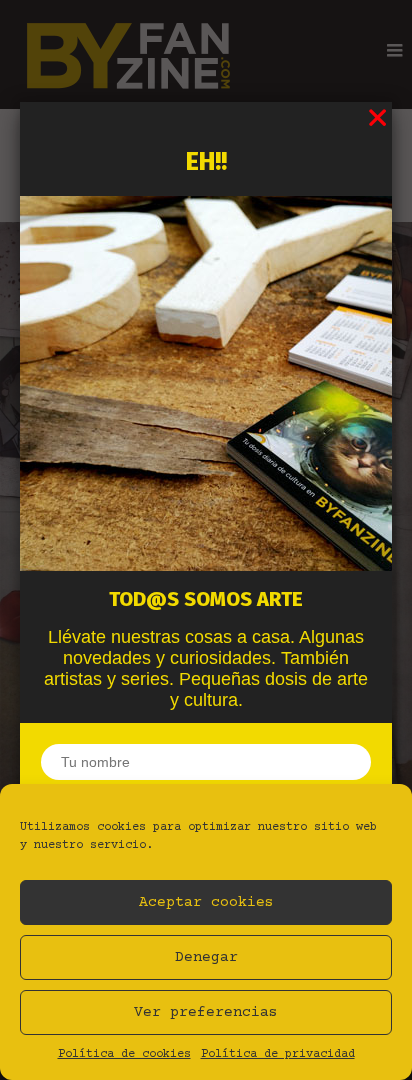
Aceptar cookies (206, 902)
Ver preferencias (206, 1012)
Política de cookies (124, 1054)
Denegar (206, 957)
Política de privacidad (278, 1054)
